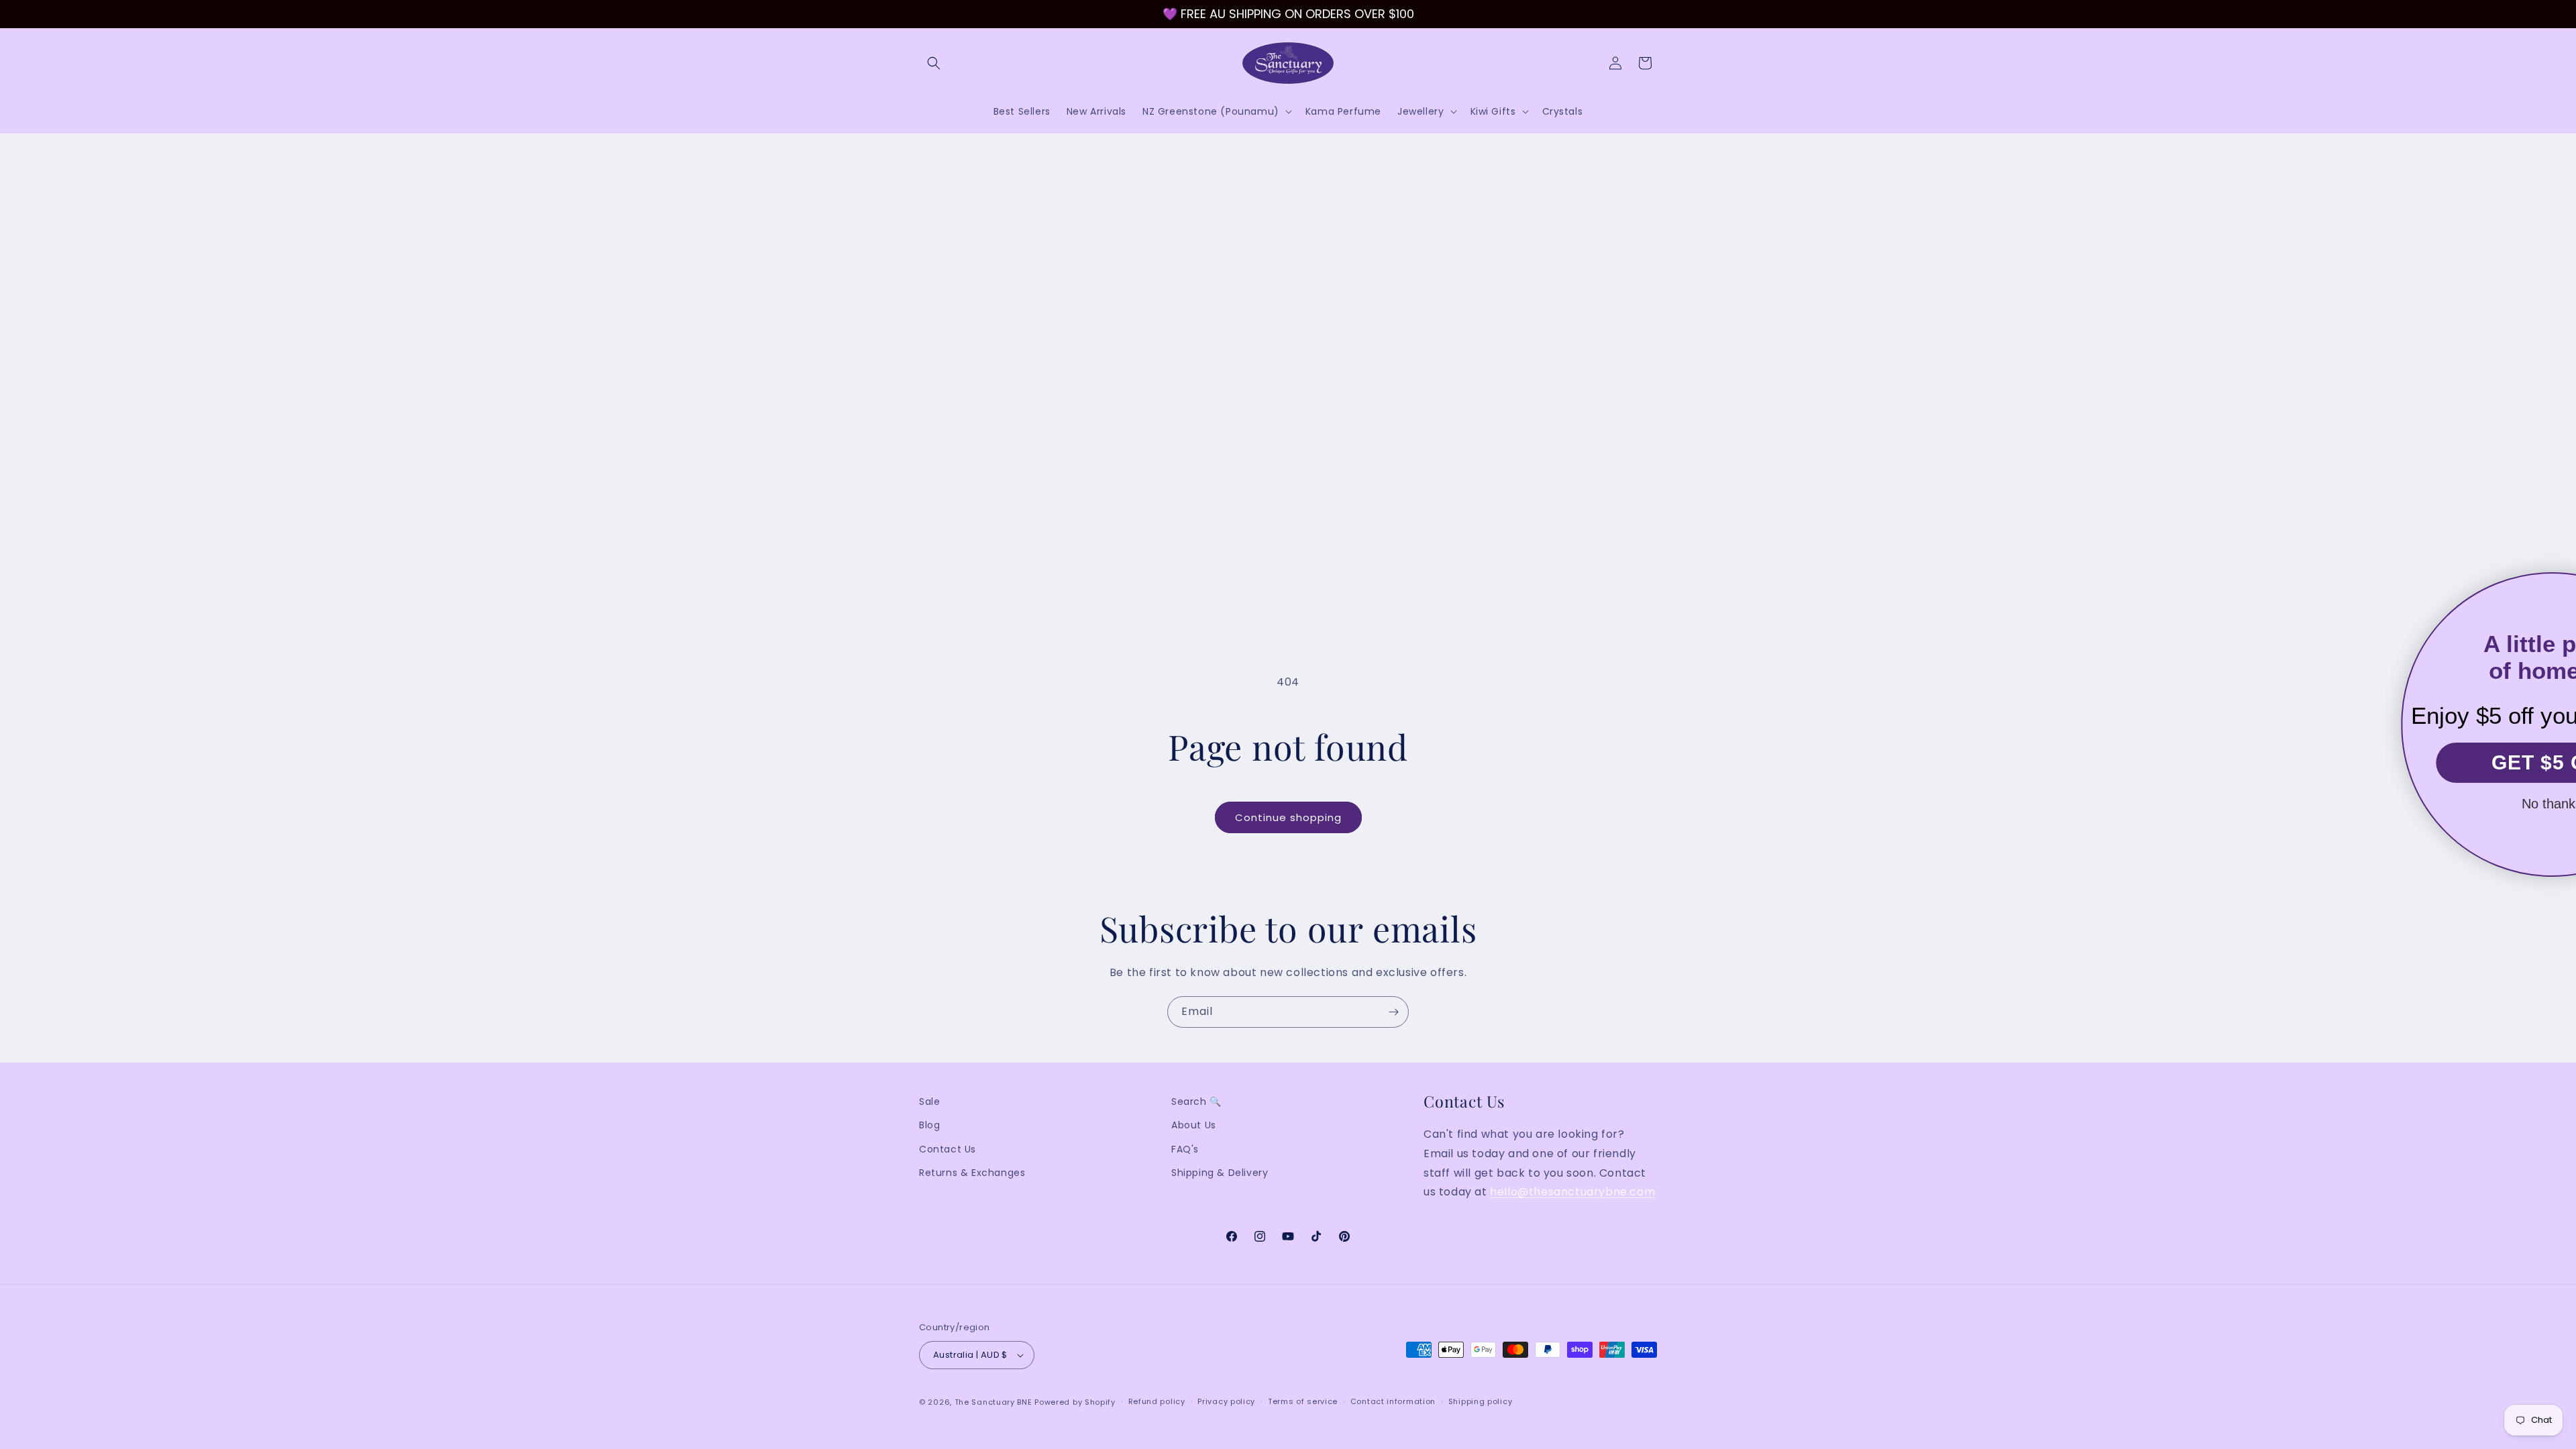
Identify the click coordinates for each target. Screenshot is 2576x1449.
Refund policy (1157, 1401)
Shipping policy (1481, 1401)
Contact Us (948, 1149)
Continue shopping (1288, 817)
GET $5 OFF (2418, 762)
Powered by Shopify (1075, 1402)
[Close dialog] (2551, 591)
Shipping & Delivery (1220, 1173)
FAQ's (1185, 1149)
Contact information (1393, 1401)
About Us (1194, 1125)
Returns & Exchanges (972, 1173)
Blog (929, 1125)
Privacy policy (1226, 1401)
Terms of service (1303, 1401)
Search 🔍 (1196, 1102)
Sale (929, 1102)
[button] (934, 63)
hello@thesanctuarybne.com (1572, 1192)
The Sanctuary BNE (994, 1402)
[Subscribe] (1393, 1012)
